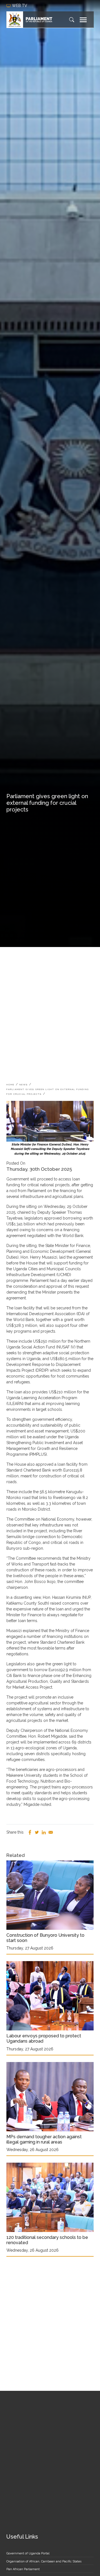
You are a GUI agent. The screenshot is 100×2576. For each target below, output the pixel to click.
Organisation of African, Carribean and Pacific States (44, 2561)
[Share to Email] (51, 1832)
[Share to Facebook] (30, 1832)
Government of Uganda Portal (28, 2553)
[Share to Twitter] (37, 1832)
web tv (20, 6)
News (24, 1085)
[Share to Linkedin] (44, 1832)
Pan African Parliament (23, 2569)
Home (10, 1085)
